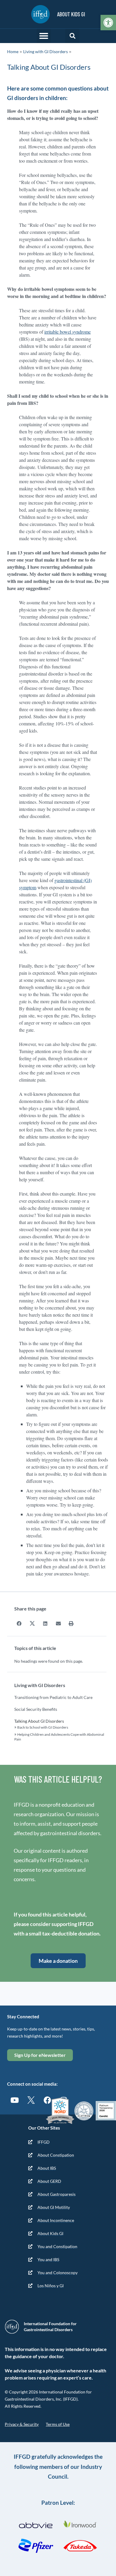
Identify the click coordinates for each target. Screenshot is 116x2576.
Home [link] (13, 51)
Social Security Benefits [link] (36, 1709)
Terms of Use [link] (58, 2424)
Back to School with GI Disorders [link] (43, 1727)
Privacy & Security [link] (22, 2424)
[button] (44, 36)
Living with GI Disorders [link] (46, 51)
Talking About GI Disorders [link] (39, 1721)
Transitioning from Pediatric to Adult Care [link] (53, 1697)
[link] (108, 23)
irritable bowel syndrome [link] (68, 332)
